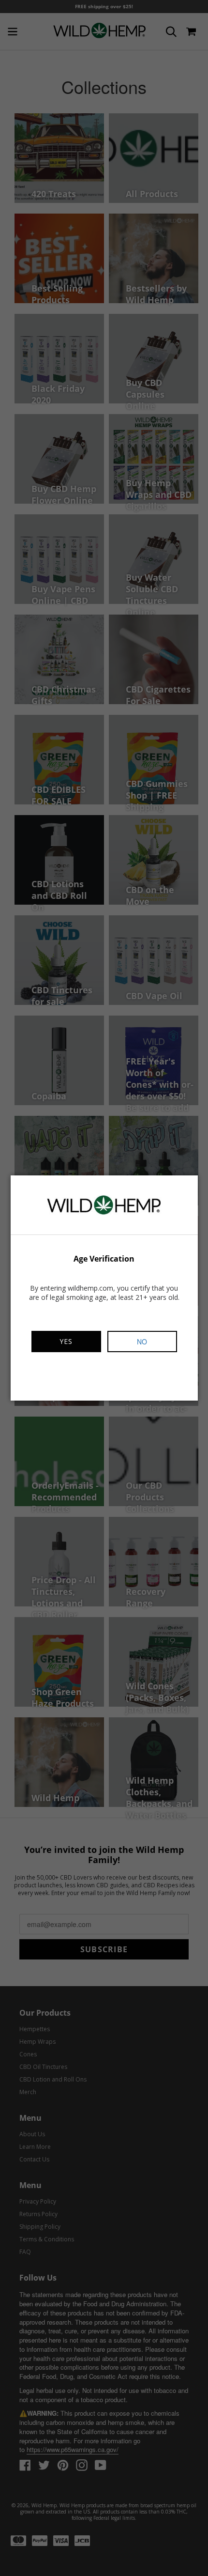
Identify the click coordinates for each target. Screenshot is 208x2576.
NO (142, 1342)
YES (66, 1341)
